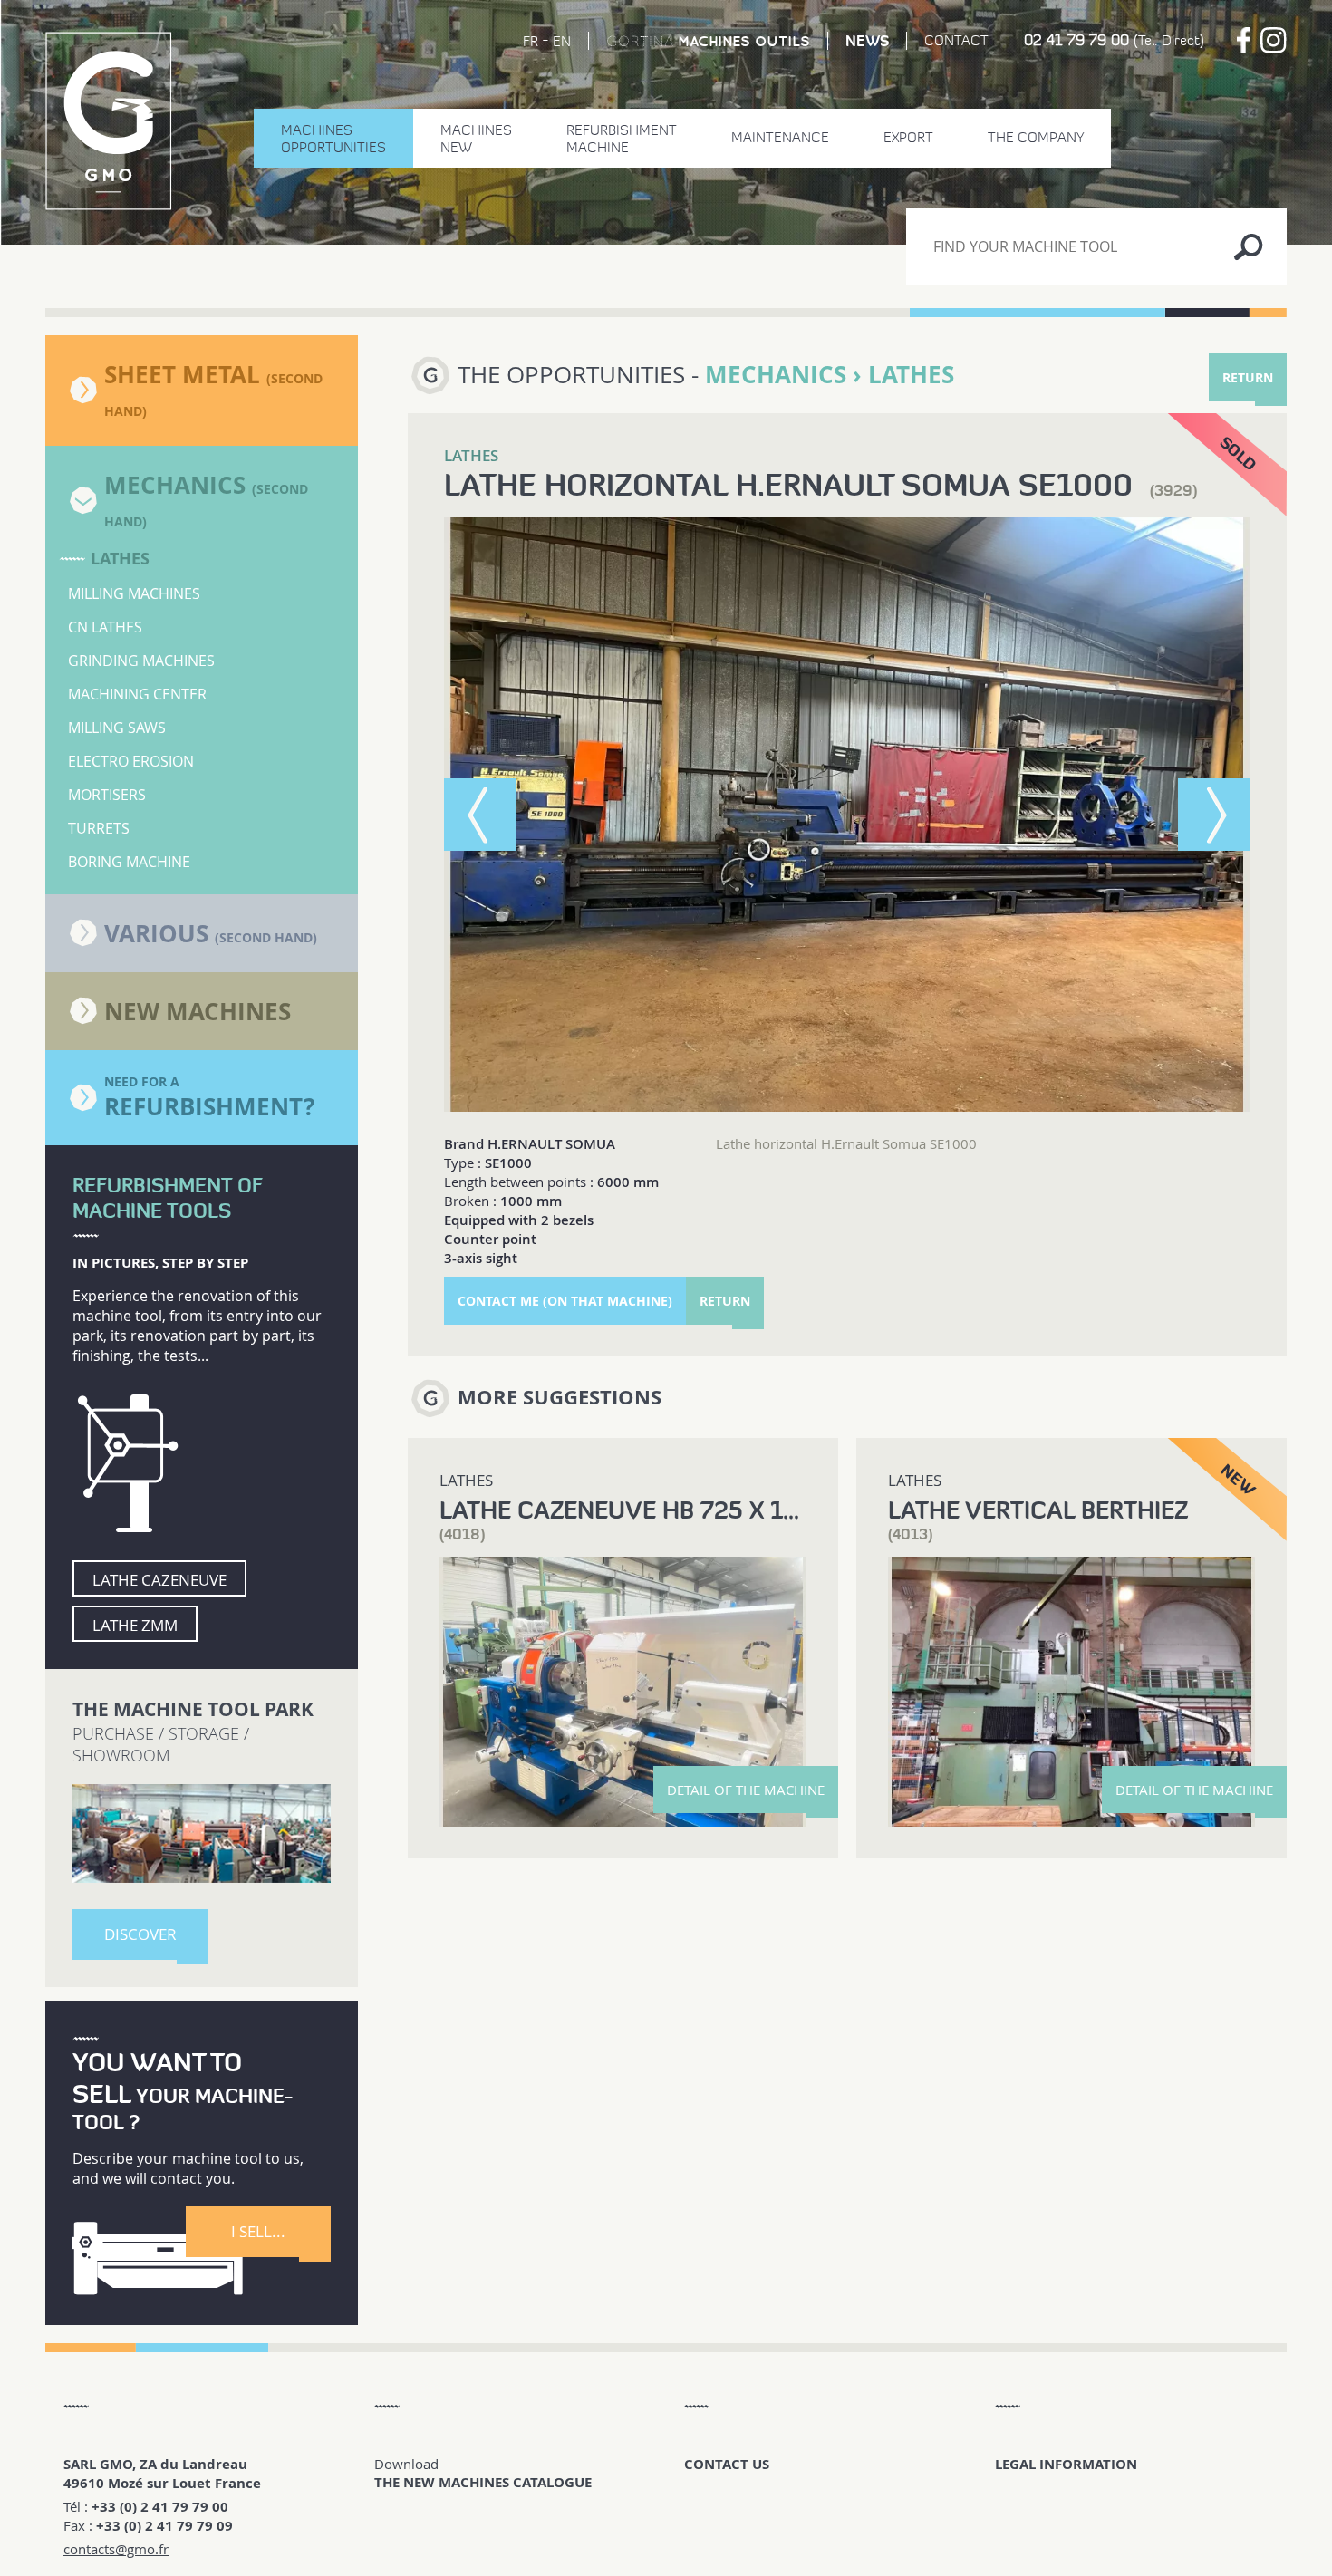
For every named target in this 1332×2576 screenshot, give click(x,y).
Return (1248, 377)
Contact (956, 40)
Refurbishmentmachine (622, 139)
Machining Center (137, 694)
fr (531, 41)
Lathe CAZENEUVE (159, 1580)
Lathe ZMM (135, 1625)
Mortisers (107, 795)
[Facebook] (1244, 40)
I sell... (258, 2231)
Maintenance (780, 137)
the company (1036, 137)
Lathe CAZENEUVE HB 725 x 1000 (634, 1510)
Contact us (727, 2464)
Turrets (99, 828)
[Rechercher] (1248, 247)
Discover (140, 1934)
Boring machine (129, 862)
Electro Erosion (131, 761)
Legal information (1066, 2464)
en (562, 41)
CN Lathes (105, 627)
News (867, 41)
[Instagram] (1274, 40)
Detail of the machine (746, 1790)
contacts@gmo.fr (116, 2549)
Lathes (120, 559)
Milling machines (134, 593)
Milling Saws (117, 728)
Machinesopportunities (333, 139)
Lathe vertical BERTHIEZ (1038, 1510)
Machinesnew (476, 139)
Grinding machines (141, 661)
